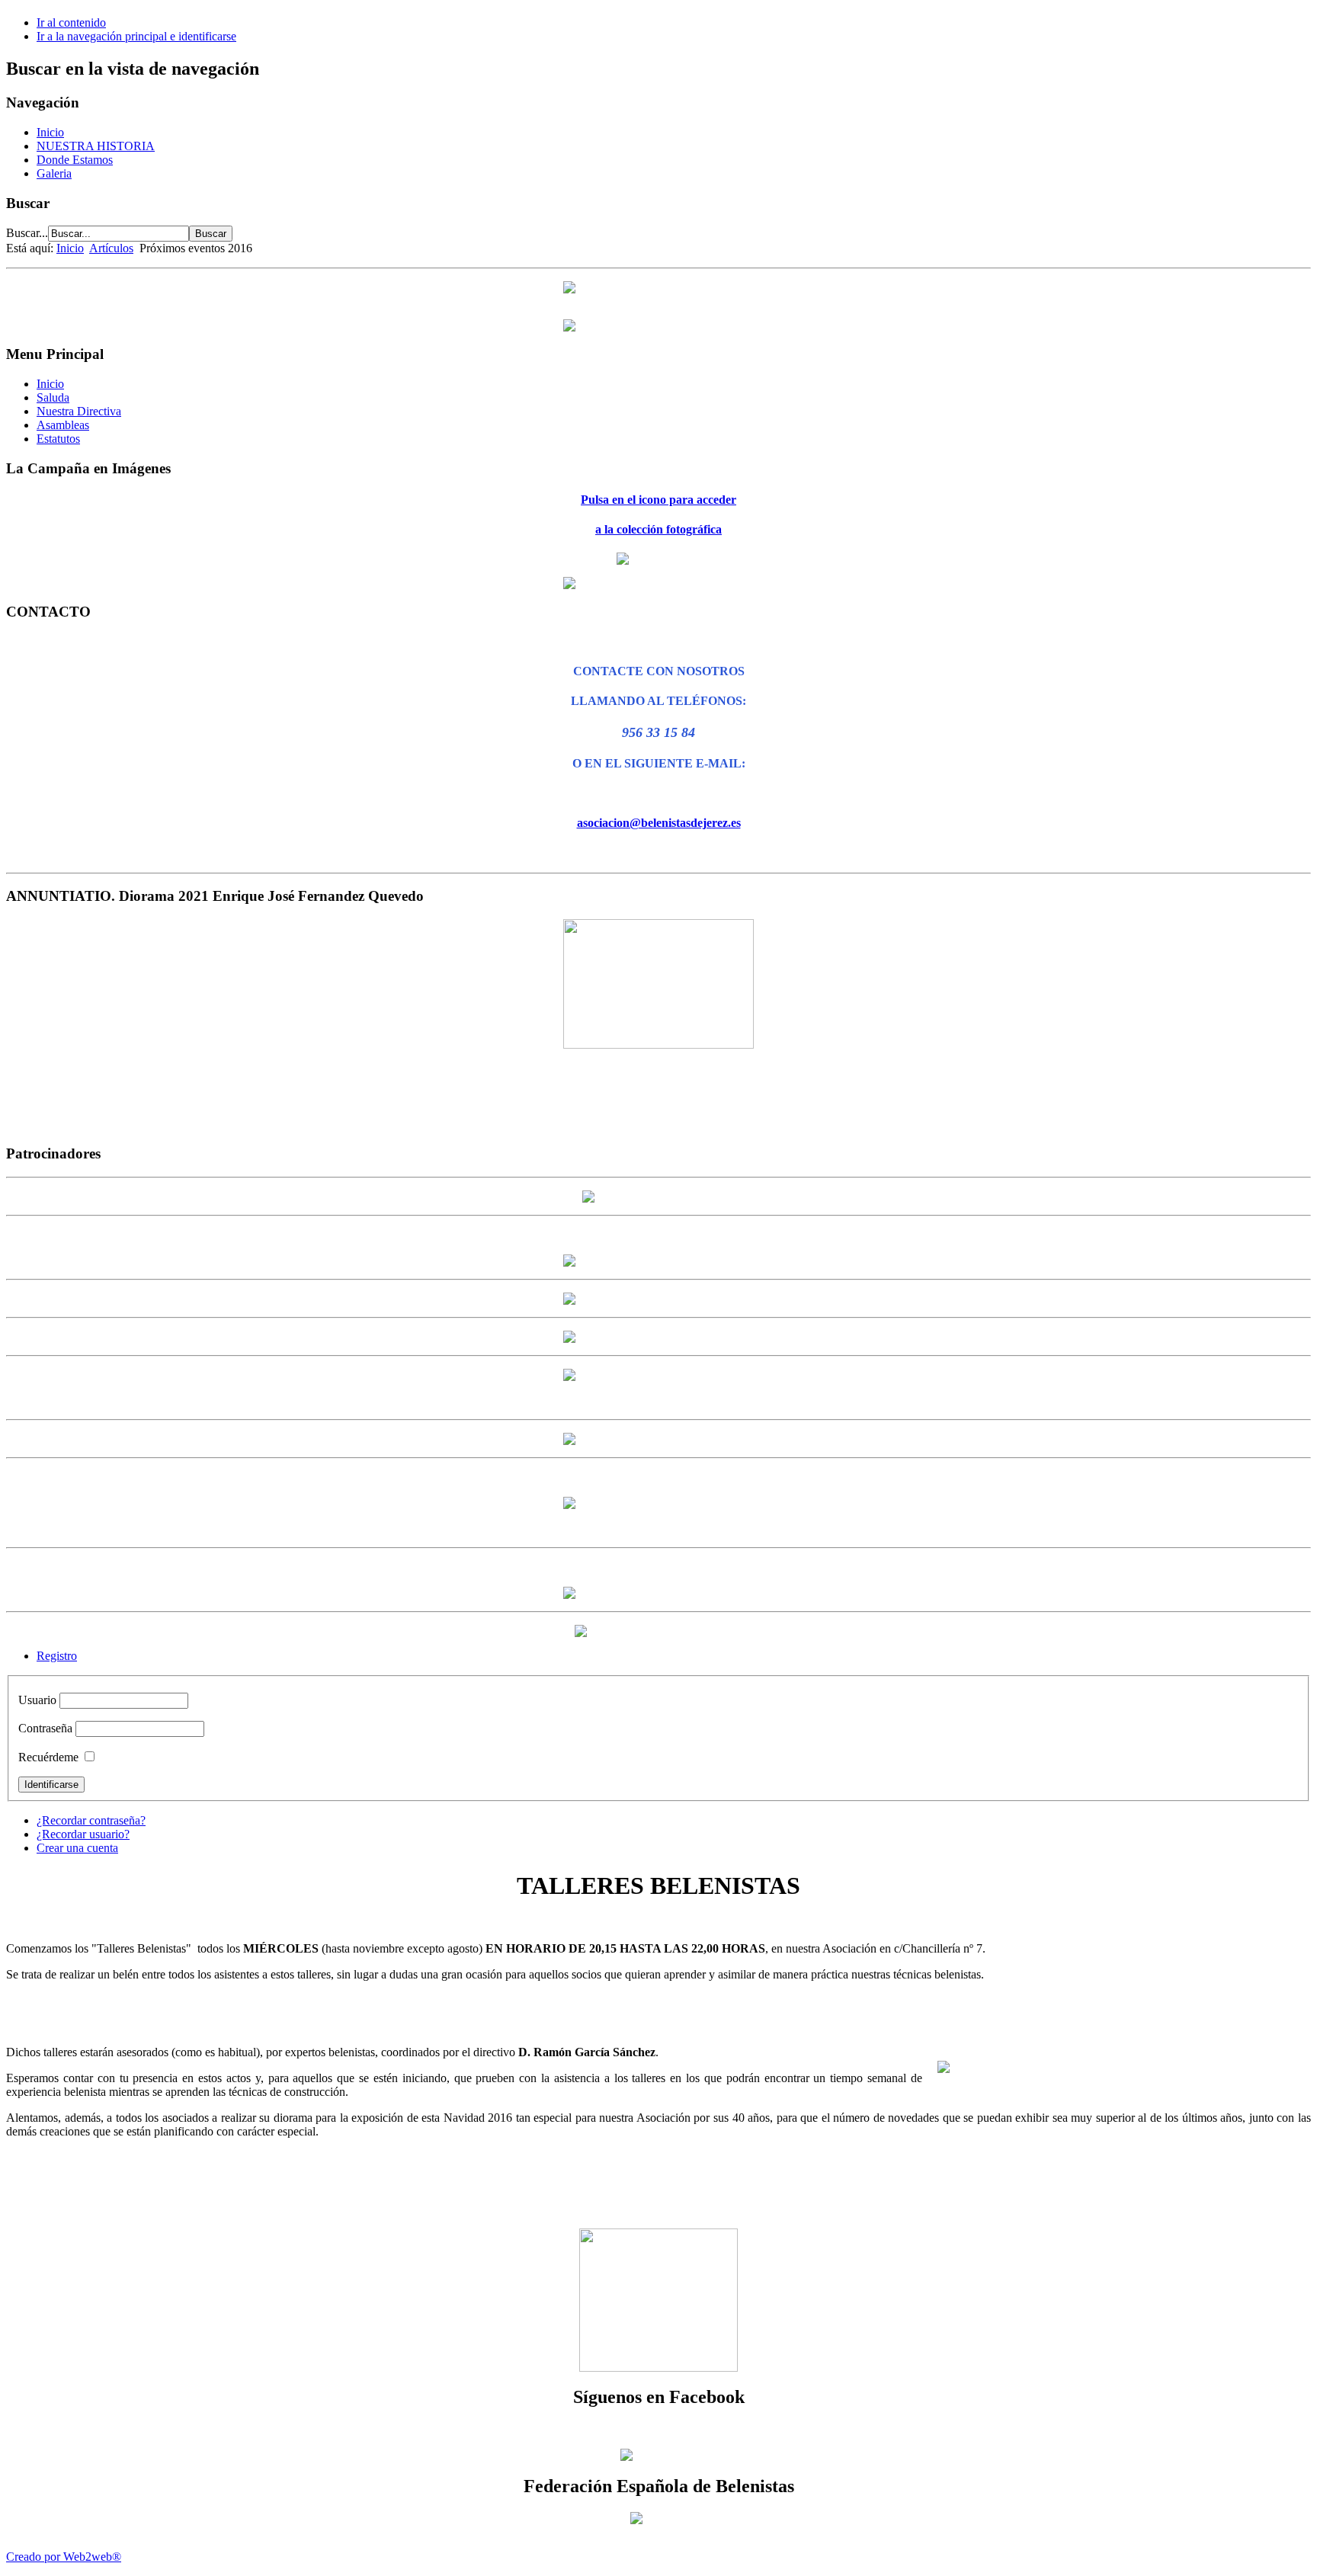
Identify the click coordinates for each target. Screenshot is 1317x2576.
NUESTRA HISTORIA (96, 146)
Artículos (111, 248)
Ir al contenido (71, 22)
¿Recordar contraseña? (91, 1820)
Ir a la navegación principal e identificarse (136, 36)
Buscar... (27, 233)
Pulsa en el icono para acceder (658, 500)
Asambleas (63, 425)
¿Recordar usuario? (83, 1834)
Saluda (53, 397)
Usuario (37, 1700)
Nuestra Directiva (79, 411)
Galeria (54, 173)
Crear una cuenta (77, 1848)
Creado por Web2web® (64, 2557)
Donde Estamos (75, 160)
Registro (57, 1656)
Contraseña (45, 1728)
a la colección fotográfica (658, 529)
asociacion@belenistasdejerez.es (659, 823)
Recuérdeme (48, 1757)
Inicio (50, 132)
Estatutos (58, 439)
